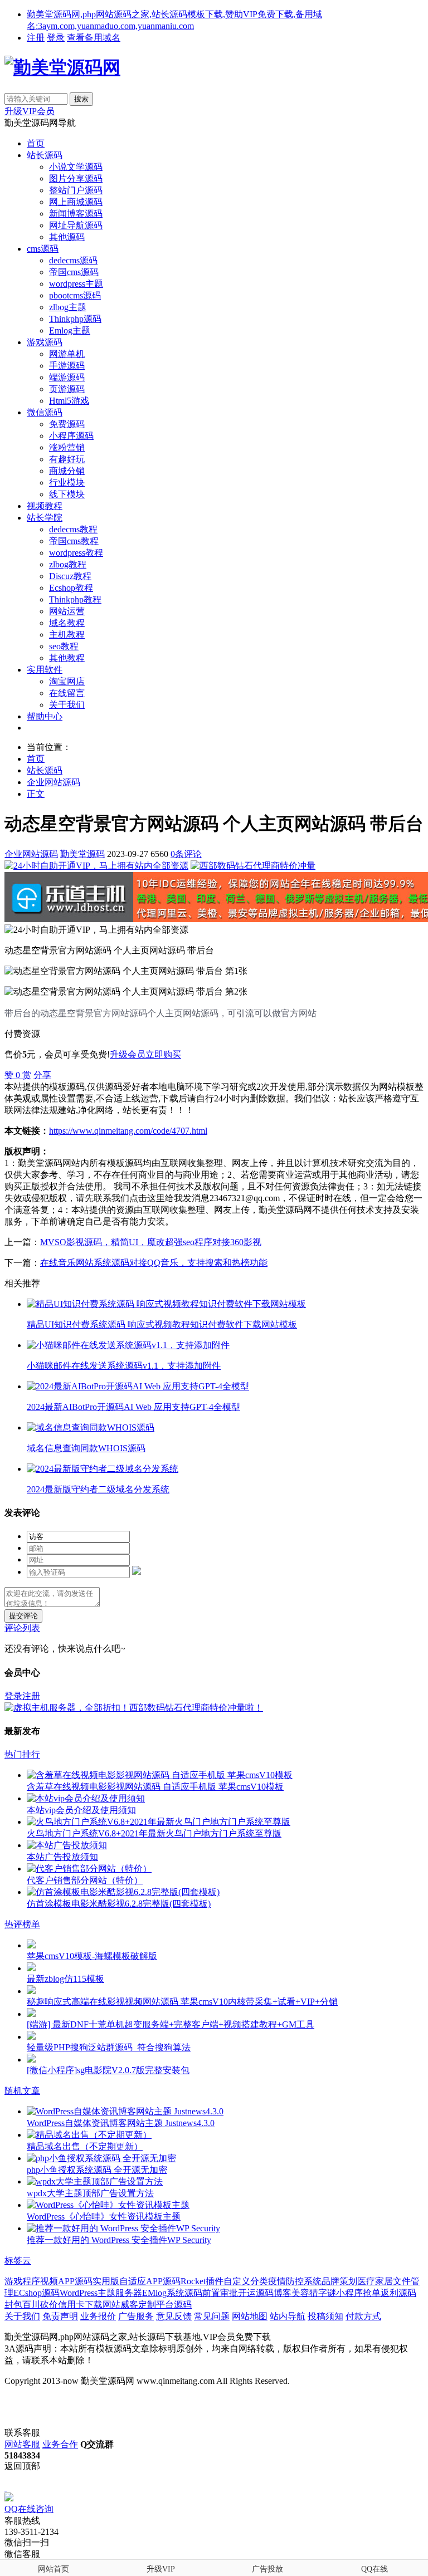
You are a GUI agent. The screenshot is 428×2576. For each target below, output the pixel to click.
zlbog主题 (68, 307)
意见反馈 (174, 2316)
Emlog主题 (70, 330)
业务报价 (98, 2316)
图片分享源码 (76, 178)
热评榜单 (22, 1924)
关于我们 (67, 705)
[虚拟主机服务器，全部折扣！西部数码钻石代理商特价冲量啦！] (134, 1708)
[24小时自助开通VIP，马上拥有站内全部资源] (96, 866)
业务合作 (60, 2444)
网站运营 (67, 611)
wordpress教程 (76, 553)
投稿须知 (325, 2316)
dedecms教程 (73, 529)
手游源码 (67, 366)
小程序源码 (71, 436)
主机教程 (67, 635)
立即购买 (163, 1054)
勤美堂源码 (82, 854)
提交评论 (23, 1616)
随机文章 (22, 2091)
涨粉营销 (67, 447)
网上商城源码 (76, 202)
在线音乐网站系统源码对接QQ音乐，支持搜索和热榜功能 (154, 1263)
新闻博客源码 (76, 214)
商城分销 (67, 471)
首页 (36, 143)
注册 (36, 38)
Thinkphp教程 (75, 599)
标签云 (18, 2261)
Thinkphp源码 (75, 319)
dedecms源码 (73, 260)
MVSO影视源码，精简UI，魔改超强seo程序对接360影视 (151, 1242)
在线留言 (67, 693)
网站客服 (22, 2444)
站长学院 (45, 518)
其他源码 (67, 237)
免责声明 (60, 2316)
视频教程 (45, 506)
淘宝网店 (67, 681)
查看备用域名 (94, 38)
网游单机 (67, 354)
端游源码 (67, 377)
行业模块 (67, 483)
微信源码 (45, 412)
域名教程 (67, 623)
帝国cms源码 (74, 272)
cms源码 (43, 249)
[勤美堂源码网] (62, 67)
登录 (56, 38)
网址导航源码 (76, 225)
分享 (42, 1075)
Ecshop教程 (71, 588)
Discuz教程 (70, 576)
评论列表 (22, 1628)
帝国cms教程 (74, 541)
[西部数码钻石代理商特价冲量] (253, 866)
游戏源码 (45, 342)
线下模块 (67, 494)
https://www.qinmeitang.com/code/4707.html (128, 1131)
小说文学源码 (76, 167)
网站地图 (250, 2316)
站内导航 (288, 2316)
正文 (36, 794)
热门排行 (22, 1754)
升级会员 (128, 1054)
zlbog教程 (68, 564)
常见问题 (212, 2316)
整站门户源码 (76, 190)
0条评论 (186, 854)
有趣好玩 (67, 459)
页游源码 (67, 389)
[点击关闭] (6, 2487)
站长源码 (45, 155)
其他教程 (67, 658)
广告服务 (136, 2316)
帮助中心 (45, 716)
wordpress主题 (76, 284)
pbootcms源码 (75, 295)
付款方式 (363, 2316)
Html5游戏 (69, 401)
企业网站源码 (53, 782)
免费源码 (67, 424)
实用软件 (45, 670)
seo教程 (64, 646)
